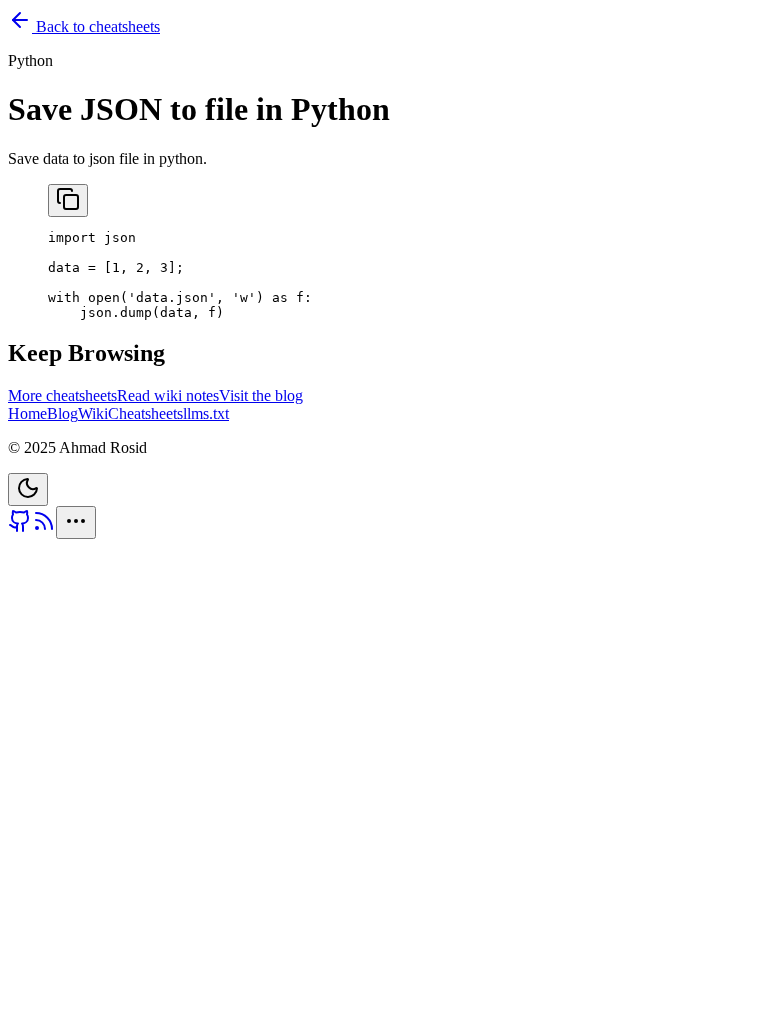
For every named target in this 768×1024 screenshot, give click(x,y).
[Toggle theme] (28, 489)
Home (27, 413)
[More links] (76, 522)
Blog (62, 413)
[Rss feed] (44, 527)
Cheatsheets (145, 413)
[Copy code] (68, 200)
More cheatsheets (62, 395)
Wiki (93, 413)
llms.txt (206, 413)
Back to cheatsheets (96, 26)
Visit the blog (261, 395)
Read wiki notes (168, 395)
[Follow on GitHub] (20, 527)
